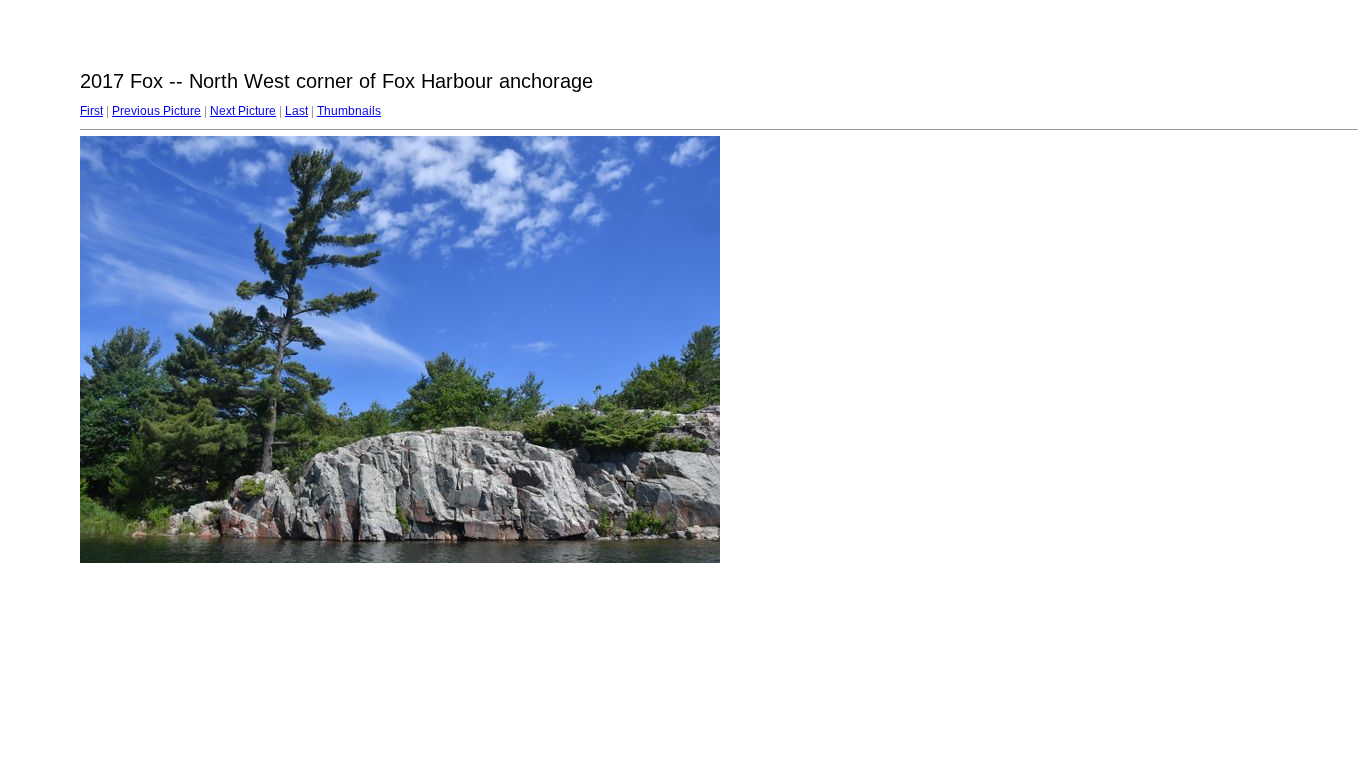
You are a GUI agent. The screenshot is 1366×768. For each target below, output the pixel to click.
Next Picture (243, 111)
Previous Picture (156, 111)
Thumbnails (349, 111)
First (91, 111)
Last (296, 111)
